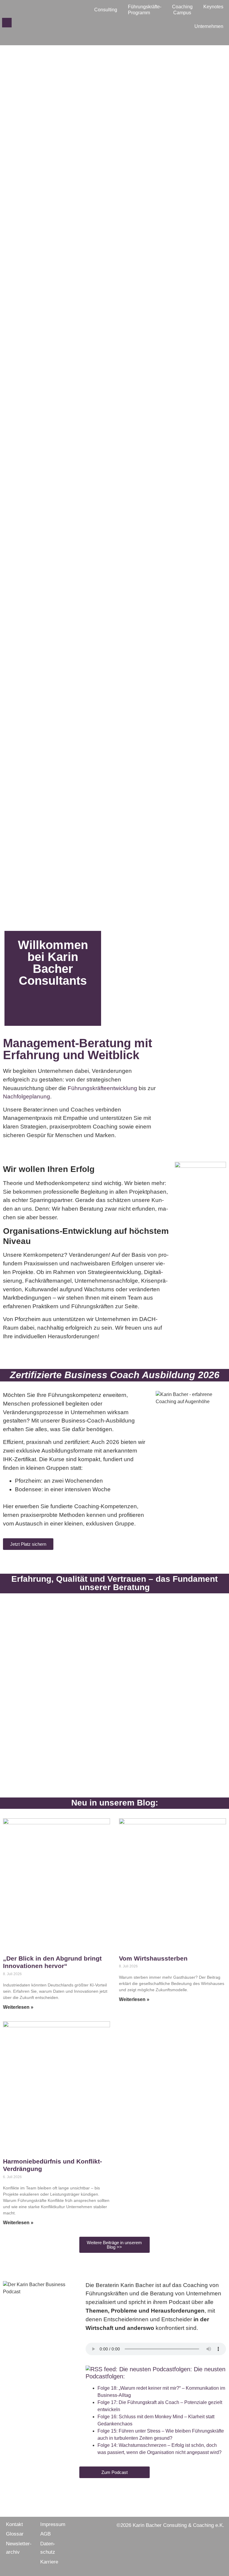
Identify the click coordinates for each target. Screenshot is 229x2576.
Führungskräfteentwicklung (102, 1088)
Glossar (15, 2534)
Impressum (53, 2524)
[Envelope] (7, 23)
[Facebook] (16, 23)
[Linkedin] (35, 23)
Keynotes (213, 7)
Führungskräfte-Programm (145, 10)
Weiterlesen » (18, 2007)
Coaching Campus (182, 10)
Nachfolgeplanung (27, 1096)
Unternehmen (209, 26)
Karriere (49, 2562)
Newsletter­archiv (19, 2548)
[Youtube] (45, 23)
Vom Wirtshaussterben (153, 1958)
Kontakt (14, 2524)
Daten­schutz (48, 2548)
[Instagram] (26, 23)
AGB (45, 2534)
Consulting (106, 10)
